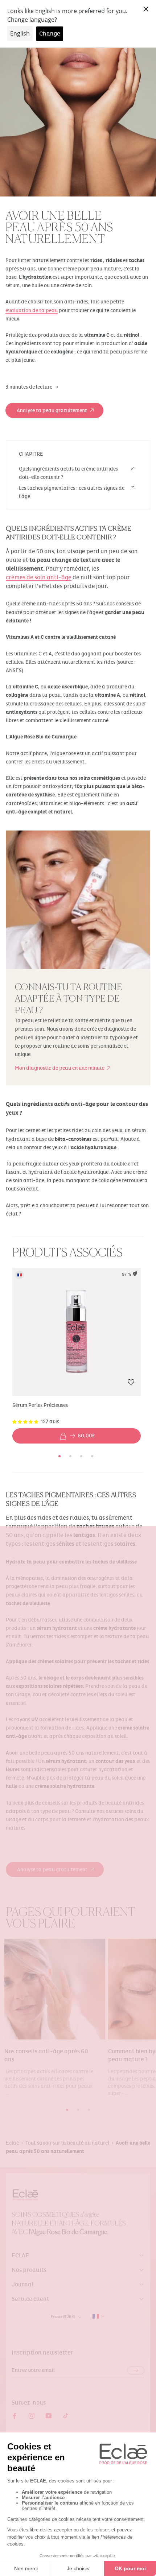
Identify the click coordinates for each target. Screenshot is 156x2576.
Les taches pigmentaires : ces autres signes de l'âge (72, 492)
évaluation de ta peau (32, 310)
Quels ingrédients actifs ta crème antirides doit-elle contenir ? (68, 473)
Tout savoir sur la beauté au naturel (67, 2143)
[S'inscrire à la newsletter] (136, 2370)
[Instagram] (32, 2416)
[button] (131, 1385)
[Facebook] (15, 2416)
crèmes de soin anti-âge (39, 577)
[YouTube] (49, 2416)
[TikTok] (66, 2416)
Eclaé (12, 2143)
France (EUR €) (63, 2317)
